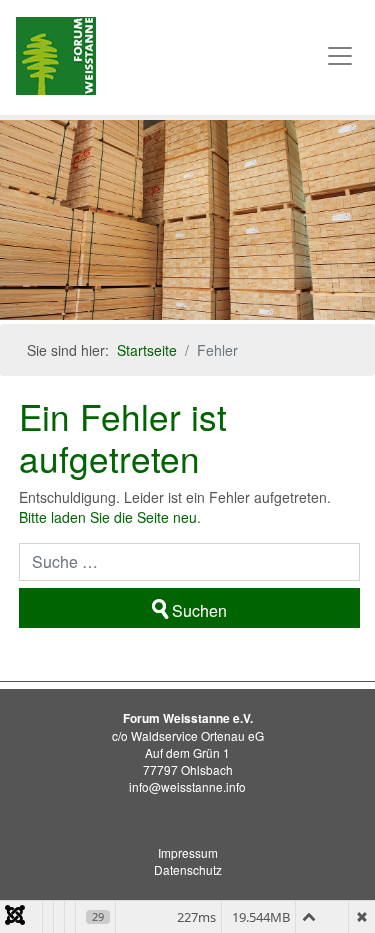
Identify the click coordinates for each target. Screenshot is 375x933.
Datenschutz (188, 869)
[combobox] (189, 562)
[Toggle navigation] (340, 56)
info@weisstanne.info (187, 786)
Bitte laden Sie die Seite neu (108, 517)
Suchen (199, 610)
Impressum (188, 852)
